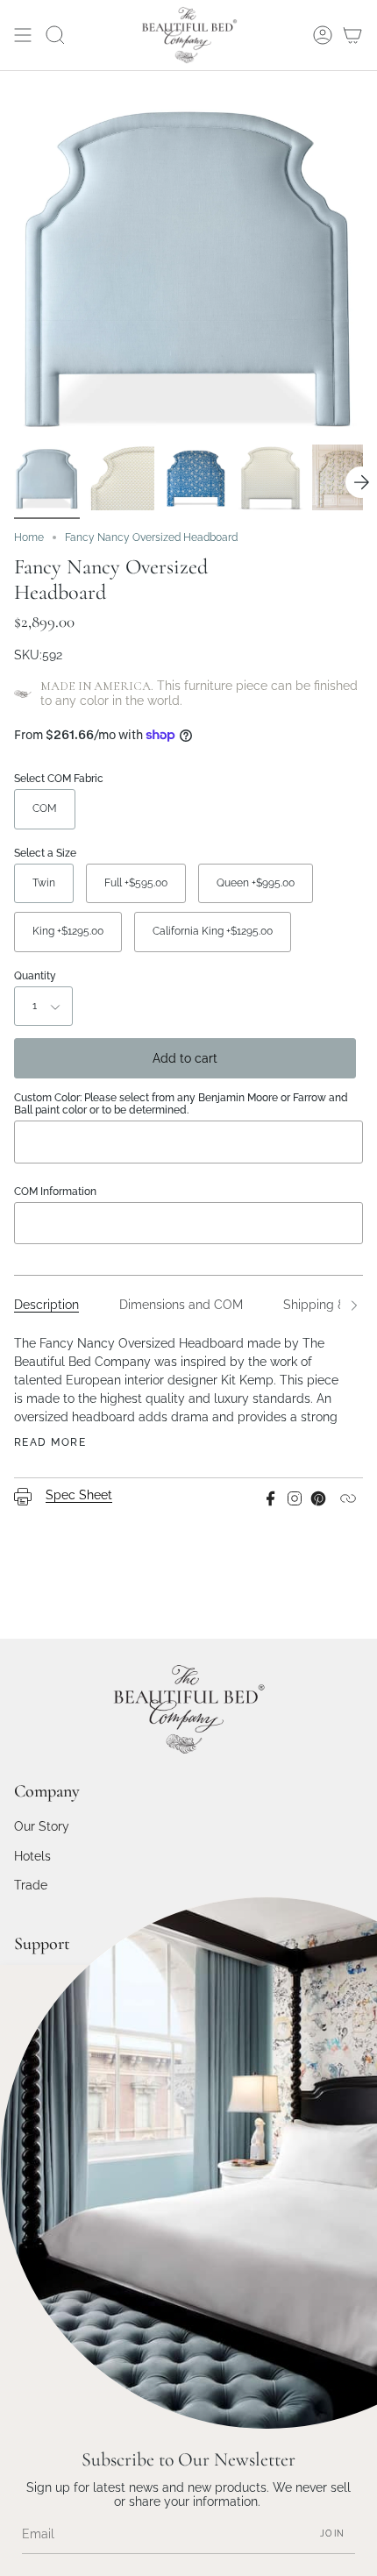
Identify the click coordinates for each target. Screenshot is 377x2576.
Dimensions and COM (181, 1305)
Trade (31, 1885)
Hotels (32, 1856)
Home (29, 537)
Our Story (42, 1826)
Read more (50, 1442)
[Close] (351, 1991)
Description (46, 1305)
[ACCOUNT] (323, 35)
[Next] (361, 482)
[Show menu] (23, 35)
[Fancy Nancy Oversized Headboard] (47, 477)
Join (332, 2533)
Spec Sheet (79, 1495)
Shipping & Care (330, 1305)
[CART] (352, 35)
